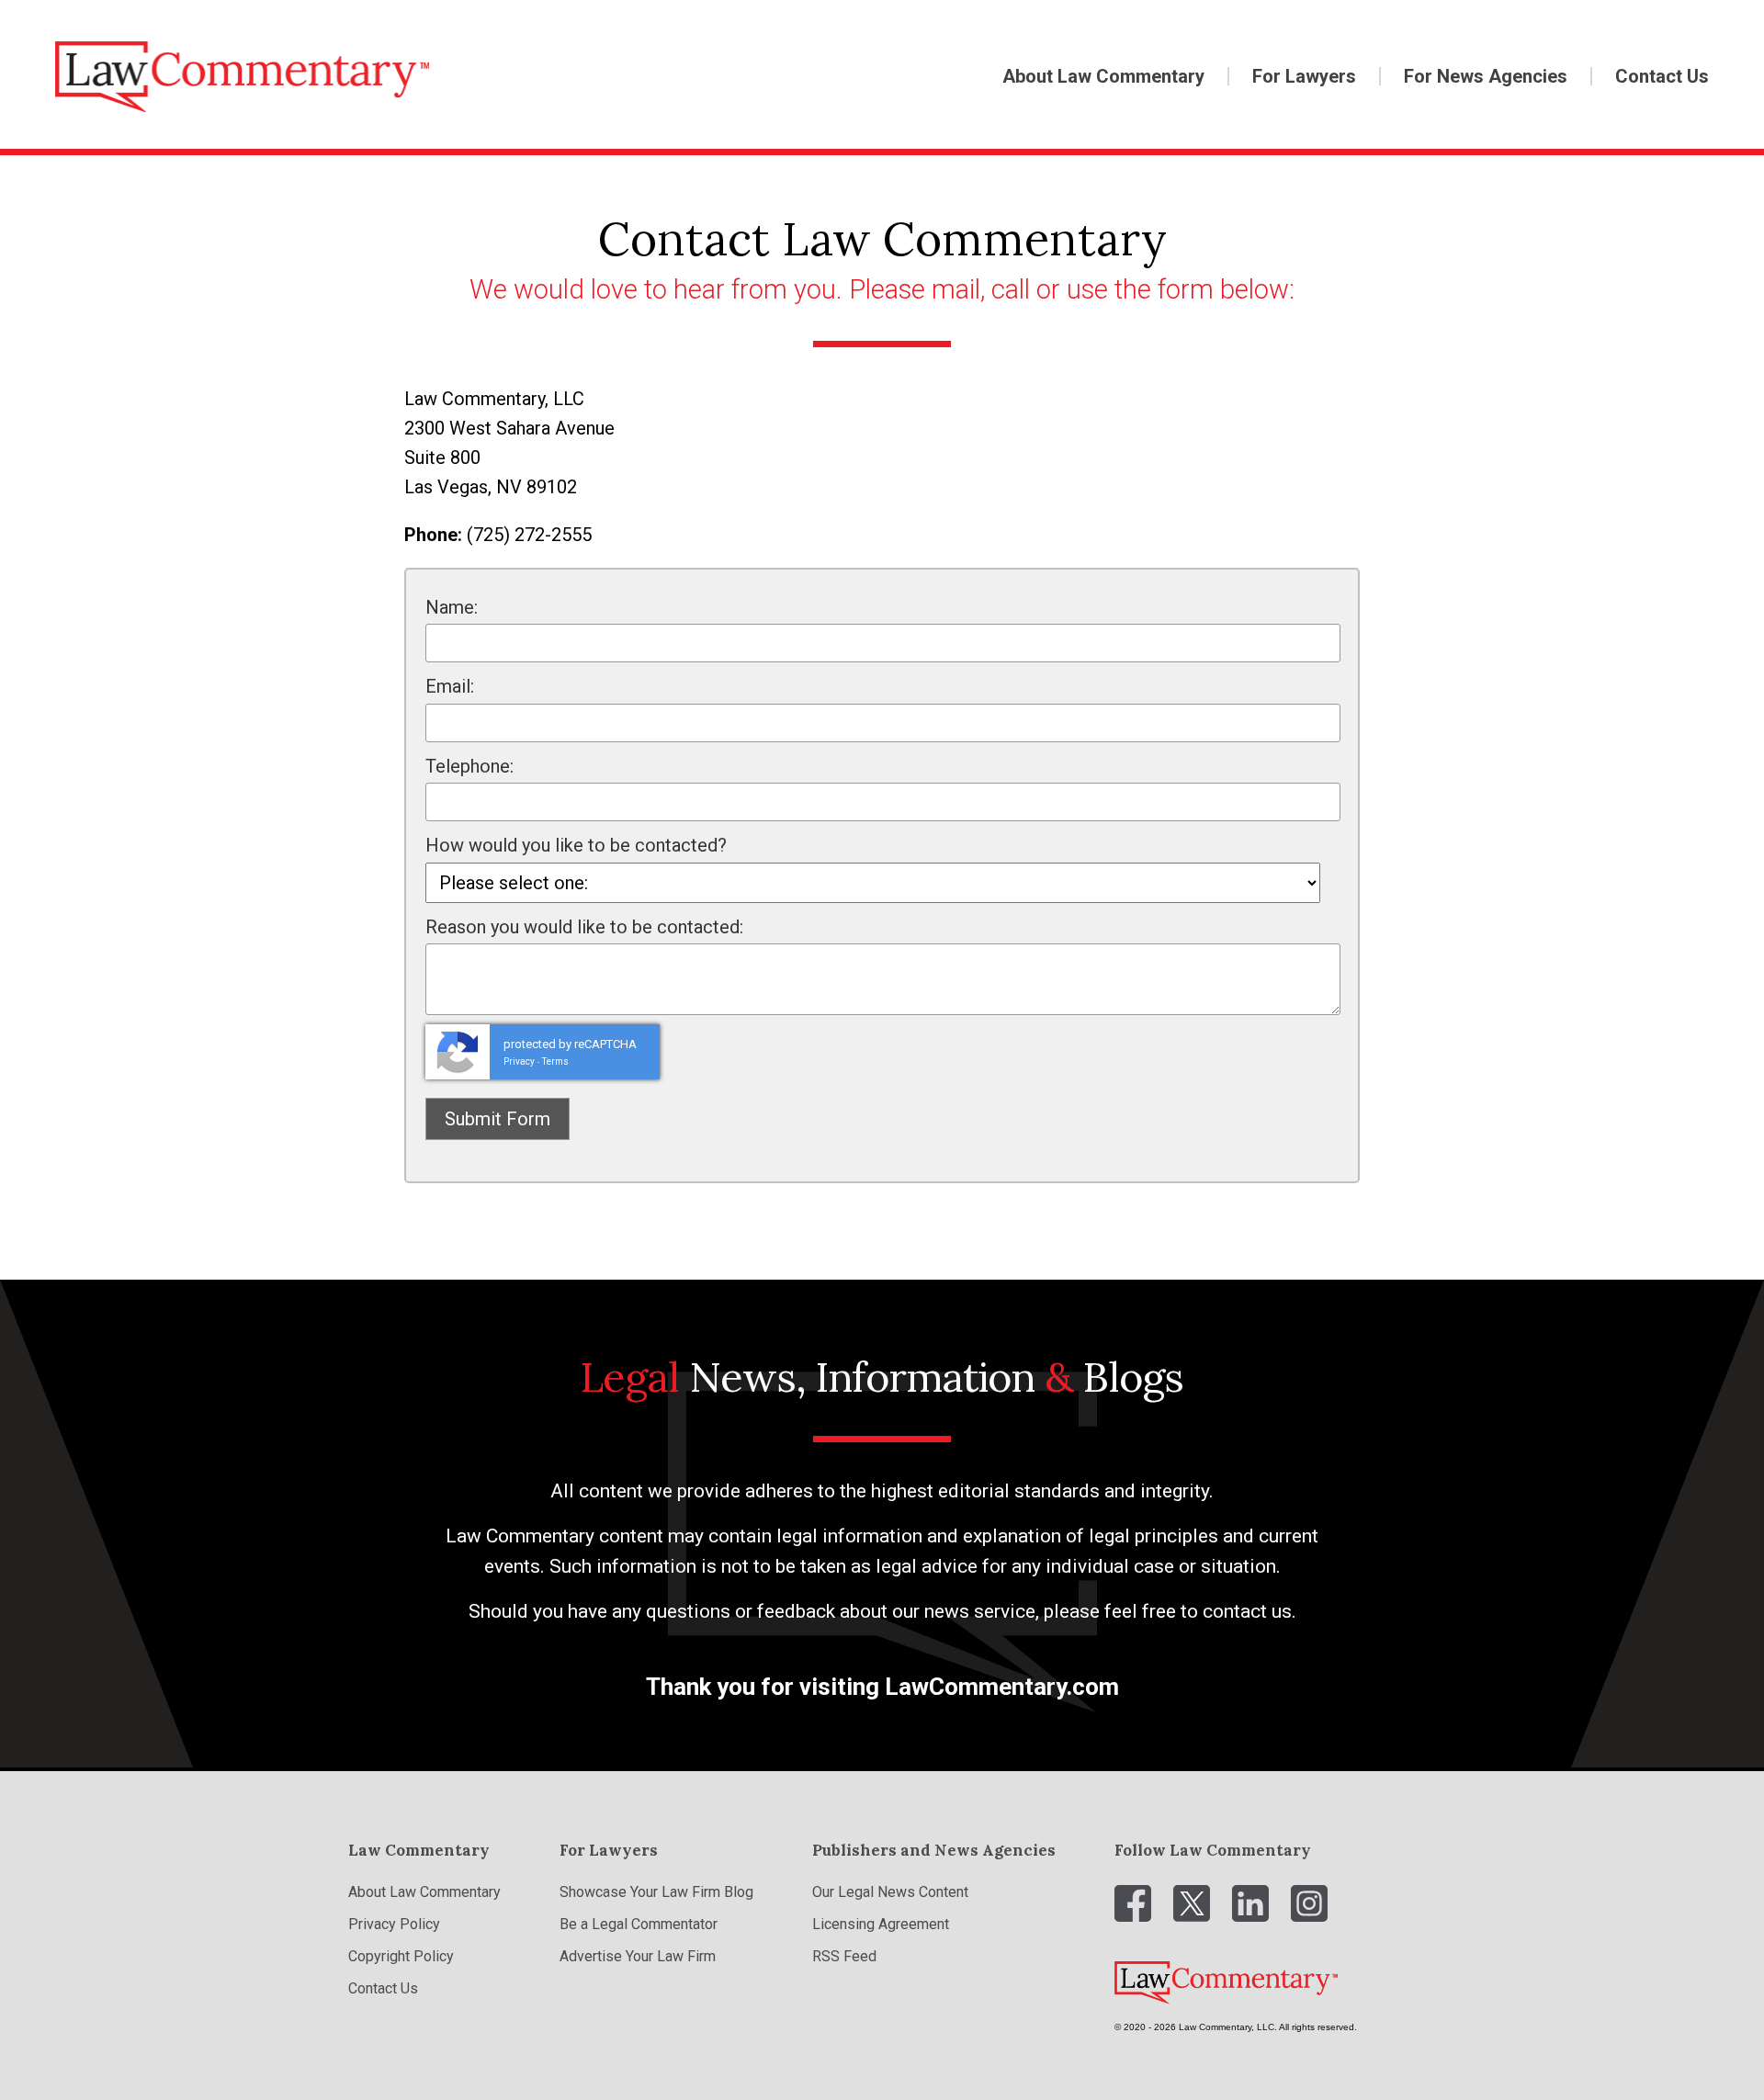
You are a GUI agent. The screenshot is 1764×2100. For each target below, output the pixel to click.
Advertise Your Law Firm (638, 1956)
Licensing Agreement (881, 1924)
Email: (450, 686)
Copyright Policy (401, 1956)
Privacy (519, 1061)
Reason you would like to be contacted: (584, 927)
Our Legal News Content (890, 1892)
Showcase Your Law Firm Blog (656, 1892)
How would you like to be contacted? (576, 845)
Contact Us (1662, 76)
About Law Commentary (1103, 76)
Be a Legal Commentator (639, 1924)
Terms (555, 1061)
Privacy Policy (394, 1924)
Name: (452, 607)
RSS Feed (844, 1956)
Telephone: (469, 766)
